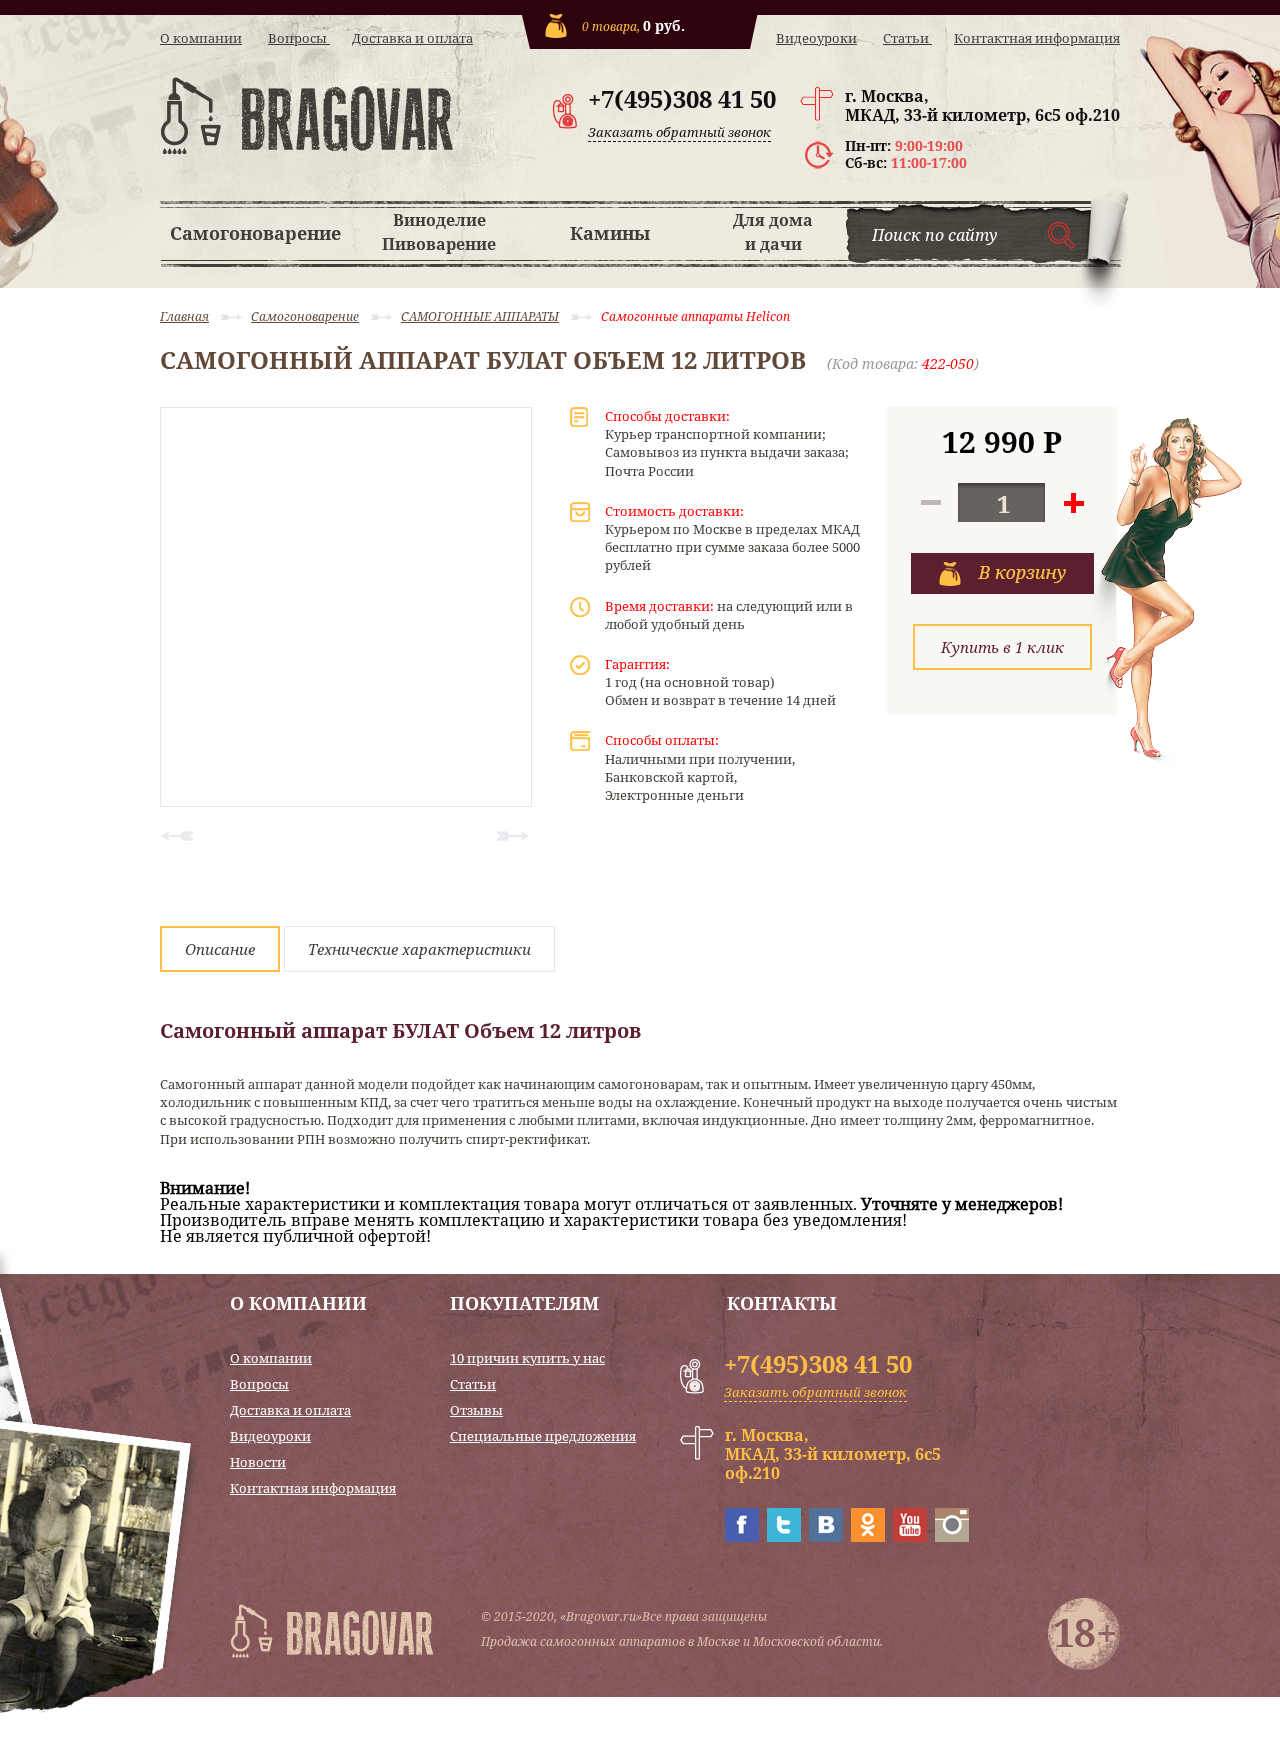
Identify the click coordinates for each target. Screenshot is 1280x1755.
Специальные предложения (543, 1436)
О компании (201, 38)
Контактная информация (1037, 38)
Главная (184, 316)
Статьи (907, 38)
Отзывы (476, 1410)
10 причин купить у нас (527, 1358)
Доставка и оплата (412, 38)
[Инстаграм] (952, 1536)
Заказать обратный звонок (679, 132)
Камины (610, 233)
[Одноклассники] (868, 1536)
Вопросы (299, 38)
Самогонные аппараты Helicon (695, 316)
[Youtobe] (910, 1536)
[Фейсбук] (742, 1536)
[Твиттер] (784, 1536)
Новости (258, 1462)
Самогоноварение (255, 233)
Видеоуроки (816, 38)
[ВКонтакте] (826, 1536)
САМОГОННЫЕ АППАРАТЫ (480, 316)
